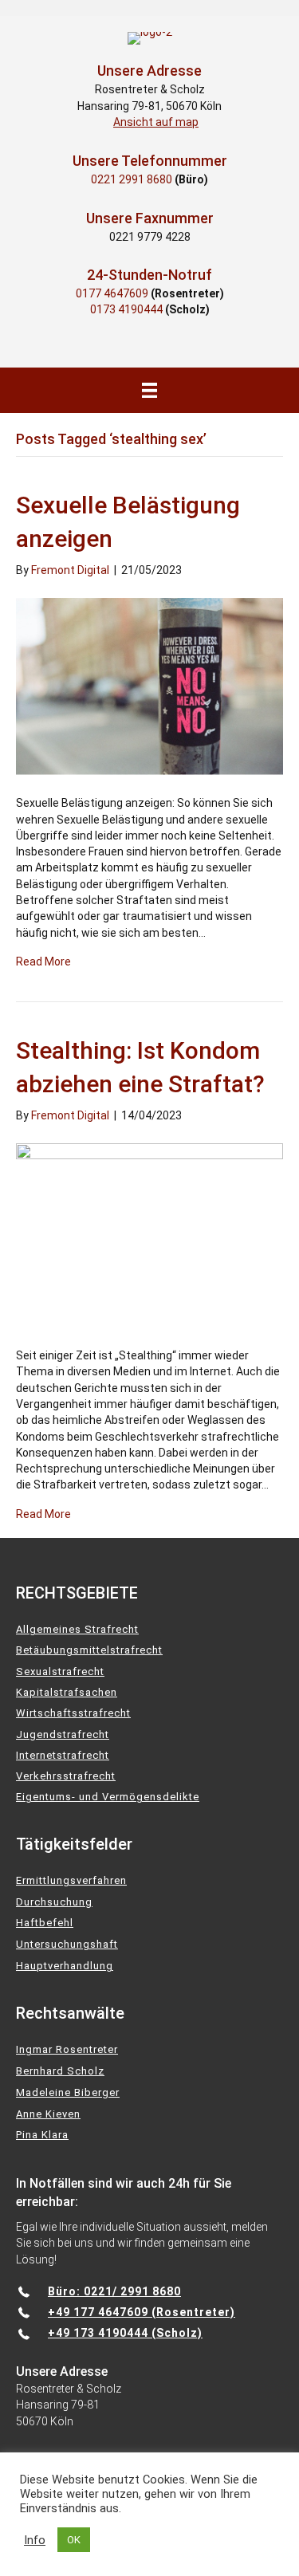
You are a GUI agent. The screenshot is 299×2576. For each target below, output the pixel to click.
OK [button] (74, 2540)
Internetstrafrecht (63, 1755)
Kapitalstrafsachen (67, 1692)
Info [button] (35, 2540)
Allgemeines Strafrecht (77, 1629)
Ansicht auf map (156, 122)
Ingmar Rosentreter (67, 2049)
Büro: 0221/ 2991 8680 (114, 2291)
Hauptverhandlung (65, 1966)
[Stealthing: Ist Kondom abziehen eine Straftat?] (149, 1235)
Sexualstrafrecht (60, 1671)
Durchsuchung (54, 1902)
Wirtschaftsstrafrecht (73, 1713)
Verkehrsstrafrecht (66, 1776)
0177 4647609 (112, 293)
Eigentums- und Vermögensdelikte (108, 1797)
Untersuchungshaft (67, 1944)
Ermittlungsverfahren (71, 1880)
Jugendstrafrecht (63, 1734)
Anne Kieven (48, 2114)
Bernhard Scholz (60, 2071)
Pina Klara (42, 2135)
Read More (43, 962)
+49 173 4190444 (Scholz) (125, 2333)
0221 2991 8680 (132, 179)
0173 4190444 (126, 309)
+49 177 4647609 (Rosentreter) (142, 2312)
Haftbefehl (45, 1923)
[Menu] (150, 391)
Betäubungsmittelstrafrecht (89, 1650)
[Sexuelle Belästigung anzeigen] (149, 686)
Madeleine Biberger (68, 2092)
